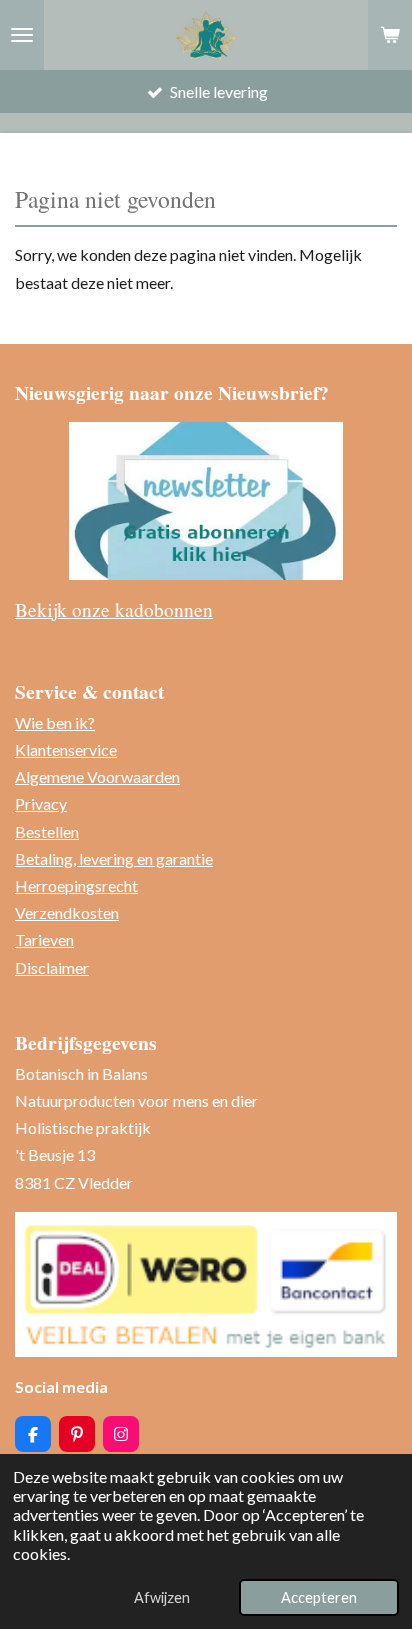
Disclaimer (52, 967)
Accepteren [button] (319, 1597)
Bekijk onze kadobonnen (114, 609)
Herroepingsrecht (76, 885)
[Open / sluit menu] (22, 35)
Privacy (41, 803)
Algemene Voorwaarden (97, 776)
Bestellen (47, 831)
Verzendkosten (67, 912)
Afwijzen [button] (162, 1597)
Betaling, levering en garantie (114, 858)
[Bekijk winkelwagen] (390, 35)
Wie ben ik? (55, 722)
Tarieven (44, 939)
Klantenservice (66, 749)
